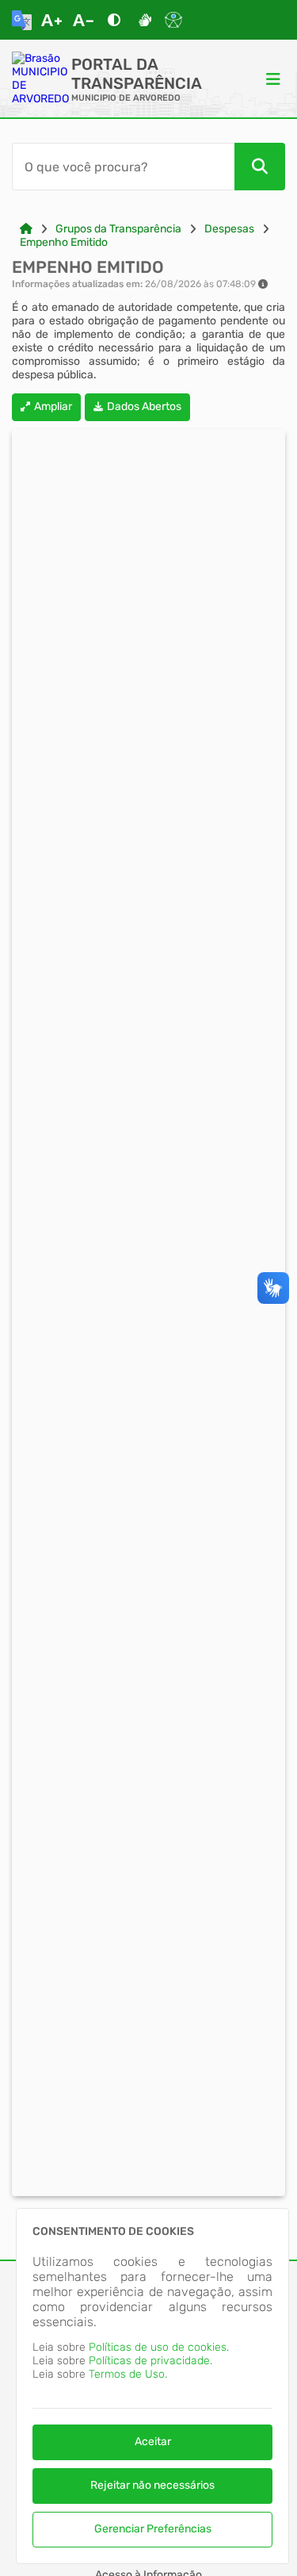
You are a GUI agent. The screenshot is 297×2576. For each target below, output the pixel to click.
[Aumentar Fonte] (51, 20)
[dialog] (152, 2386)
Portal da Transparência (137, 74)
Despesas (229, 229)
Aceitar (153, 2442)
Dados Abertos (144, 406)
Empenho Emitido (64, 242)
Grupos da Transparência (118, 229)
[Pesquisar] (260, 167)
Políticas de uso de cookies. (159, 2347)
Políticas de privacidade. (150, 2361)
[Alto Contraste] (114, 20)
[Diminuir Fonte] (83, 20)
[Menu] (273, 79)
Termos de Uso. (128, 2374)
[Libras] (145, 20)
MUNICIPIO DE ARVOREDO (126, 98)
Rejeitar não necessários (152, 2485)
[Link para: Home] (26, 229)
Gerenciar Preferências (153, 2529)
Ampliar (53, 406)
